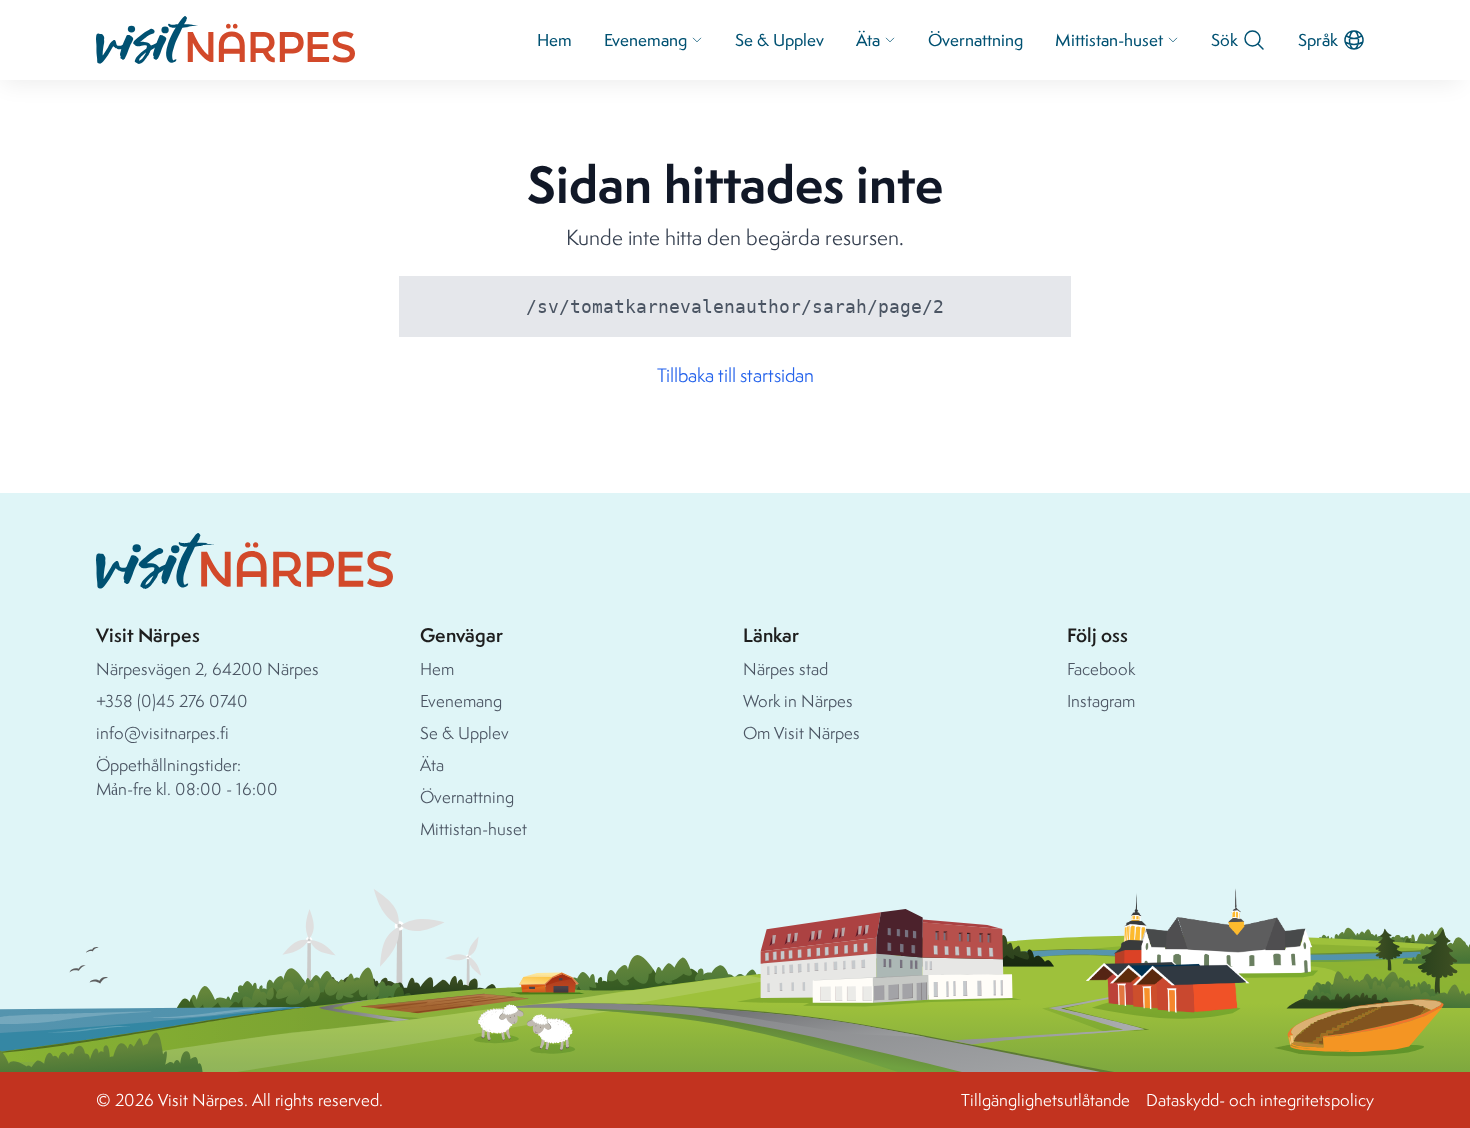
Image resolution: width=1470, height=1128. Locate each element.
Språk (1318, 39)
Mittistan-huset (1109, 39)
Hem (554, 39)
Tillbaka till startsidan (735, 375)
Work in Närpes (798, 700)
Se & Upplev (779, 39)
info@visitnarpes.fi (162, 732)
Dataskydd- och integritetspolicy (1260, 1099)
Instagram (1101, 700)
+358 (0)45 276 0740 (172, 700)
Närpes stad (785, 668)
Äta (868, 39)
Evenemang (645, 39)
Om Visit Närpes (801, 732)
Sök (1224, 39)
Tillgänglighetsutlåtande (1045, 1099)
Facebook (1101, 668)
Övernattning (975, 39)
